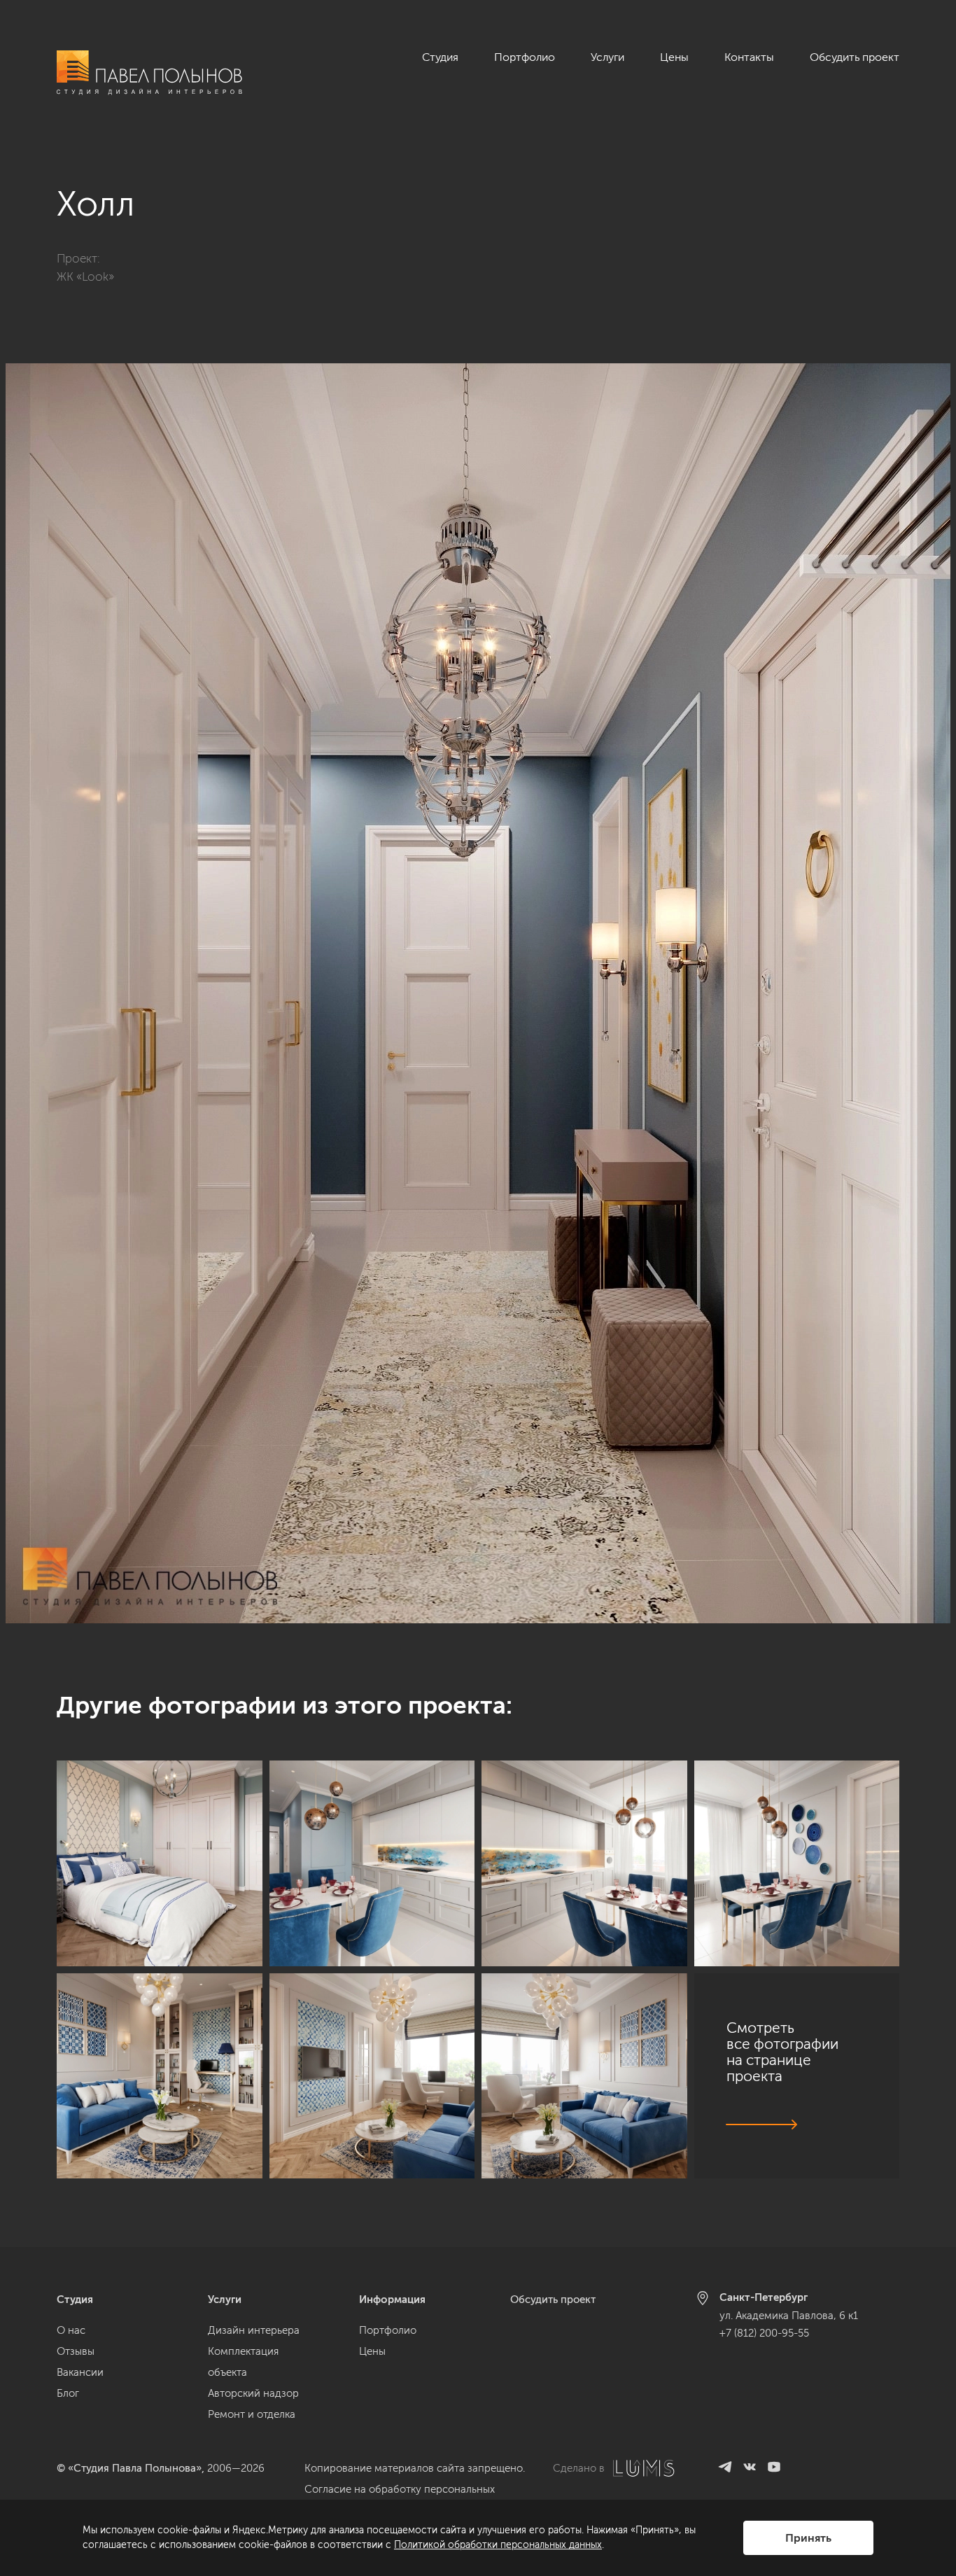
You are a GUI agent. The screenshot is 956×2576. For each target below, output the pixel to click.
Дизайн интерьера (254, 2330)
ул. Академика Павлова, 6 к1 (789, 2316)
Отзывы (76, 2351)
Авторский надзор (253, 2393)
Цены (674, 57)
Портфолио (525, 57)
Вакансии (80, 2372)
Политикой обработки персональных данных (498, 2545)
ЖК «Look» (85, 276)
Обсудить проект (855, 57)
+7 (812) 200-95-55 (764, 2333)
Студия (440, 57)
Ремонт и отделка (252, 2414)
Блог (68, 2393)
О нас (71, 2330)
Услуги (607, 57)
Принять (808, 2538)
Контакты (749, 57)
